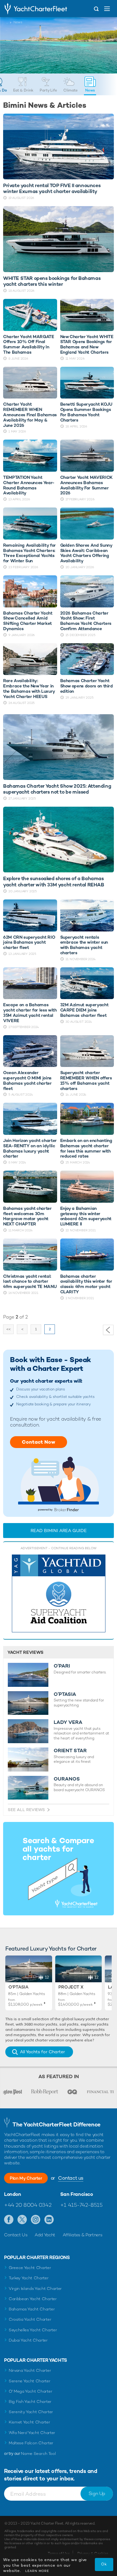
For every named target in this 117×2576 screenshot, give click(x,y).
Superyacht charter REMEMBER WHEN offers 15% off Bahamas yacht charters (86, 1080)
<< (8, 1329)
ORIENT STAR (70, 1751)
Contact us (71, 2178)
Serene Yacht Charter (30, 2381)
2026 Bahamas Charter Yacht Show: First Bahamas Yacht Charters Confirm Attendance (86, 621)
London (13, 2194)
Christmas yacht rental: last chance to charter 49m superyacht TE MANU (30, 1281)
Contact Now (39, 1442)
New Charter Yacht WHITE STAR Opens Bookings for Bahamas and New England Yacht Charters (87, 344)
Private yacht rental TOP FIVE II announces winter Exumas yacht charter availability (52, 188)
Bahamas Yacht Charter (32, 2309)
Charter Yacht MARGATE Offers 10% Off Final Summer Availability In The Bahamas (29, 344)
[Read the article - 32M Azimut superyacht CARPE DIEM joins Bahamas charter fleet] (87, 983)
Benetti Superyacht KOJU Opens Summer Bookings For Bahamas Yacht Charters (86, 412)
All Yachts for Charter (42, 2052)
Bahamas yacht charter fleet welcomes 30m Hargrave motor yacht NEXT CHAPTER (27, 1216)
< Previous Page (108, 1330)
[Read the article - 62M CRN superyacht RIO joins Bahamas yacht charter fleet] (30, 915)
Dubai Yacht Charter (28, 2340)
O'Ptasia (18, 1987)
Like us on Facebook (9, 2220)
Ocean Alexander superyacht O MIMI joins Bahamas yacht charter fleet (27, 1080)
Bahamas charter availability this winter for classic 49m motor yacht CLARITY (86, 1284)
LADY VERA (68, 1722)
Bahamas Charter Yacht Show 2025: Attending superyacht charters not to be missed (57, 789)
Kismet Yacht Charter (29, 2422)
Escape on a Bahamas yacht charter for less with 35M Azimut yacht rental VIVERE (30, 1013)
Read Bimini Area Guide (59, 1531)
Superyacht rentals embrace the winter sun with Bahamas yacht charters (84, 945)
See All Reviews (26, 1810)
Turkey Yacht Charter (29, 2278)
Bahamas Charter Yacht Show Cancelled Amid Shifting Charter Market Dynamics (28, 621)
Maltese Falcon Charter (31, 2443)
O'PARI (62, 1666)
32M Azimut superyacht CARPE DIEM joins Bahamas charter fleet (84, 1010)
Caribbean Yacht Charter (33, 2299)
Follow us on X (22, 2220)
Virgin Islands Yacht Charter (35, 2288)
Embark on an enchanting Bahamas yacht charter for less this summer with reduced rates (86, 1148)
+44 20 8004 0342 (28, 2205)
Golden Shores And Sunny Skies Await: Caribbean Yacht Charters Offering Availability (86, 553)
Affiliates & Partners (83, 2235)
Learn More (37, 2571)
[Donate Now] (59, 1594)
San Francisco (77, 2194)
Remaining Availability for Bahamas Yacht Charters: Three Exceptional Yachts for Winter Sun (29, 553)
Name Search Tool (38, 2453)
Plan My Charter (26, 2178)
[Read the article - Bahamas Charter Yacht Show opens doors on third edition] (87, 659)
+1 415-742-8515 (81, 2205)
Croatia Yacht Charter (30, 2319)
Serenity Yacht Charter (31, 2412)
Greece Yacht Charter (30, 2268)
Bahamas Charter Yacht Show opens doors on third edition (87, 686)
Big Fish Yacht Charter (30, 2401)
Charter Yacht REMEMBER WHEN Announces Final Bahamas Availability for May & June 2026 (30, 415)
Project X (71, 1987)
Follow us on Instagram (36, 2220)
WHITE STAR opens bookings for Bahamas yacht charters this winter (52, 281)
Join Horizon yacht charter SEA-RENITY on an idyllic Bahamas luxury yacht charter (30, 1148)
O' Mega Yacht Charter (30, 2391)
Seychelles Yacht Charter (33, 2330)
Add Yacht (45, 2235)
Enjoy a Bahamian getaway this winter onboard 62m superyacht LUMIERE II (86, 1216)
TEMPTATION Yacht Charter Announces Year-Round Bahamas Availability (29, 485)
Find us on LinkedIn (49, 2220)
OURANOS (67, 1779)
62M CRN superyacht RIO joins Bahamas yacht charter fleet (29, 942)
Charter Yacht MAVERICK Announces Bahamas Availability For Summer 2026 (86, 485)
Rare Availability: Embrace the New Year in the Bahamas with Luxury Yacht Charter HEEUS (29, 689)
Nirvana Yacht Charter (30, 2370)
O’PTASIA (65, 1694)
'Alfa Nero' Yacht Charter (32, 2433)
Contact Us (16, 2235)
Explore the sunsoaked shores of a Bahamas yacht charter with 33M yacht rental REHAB (54, 881)
